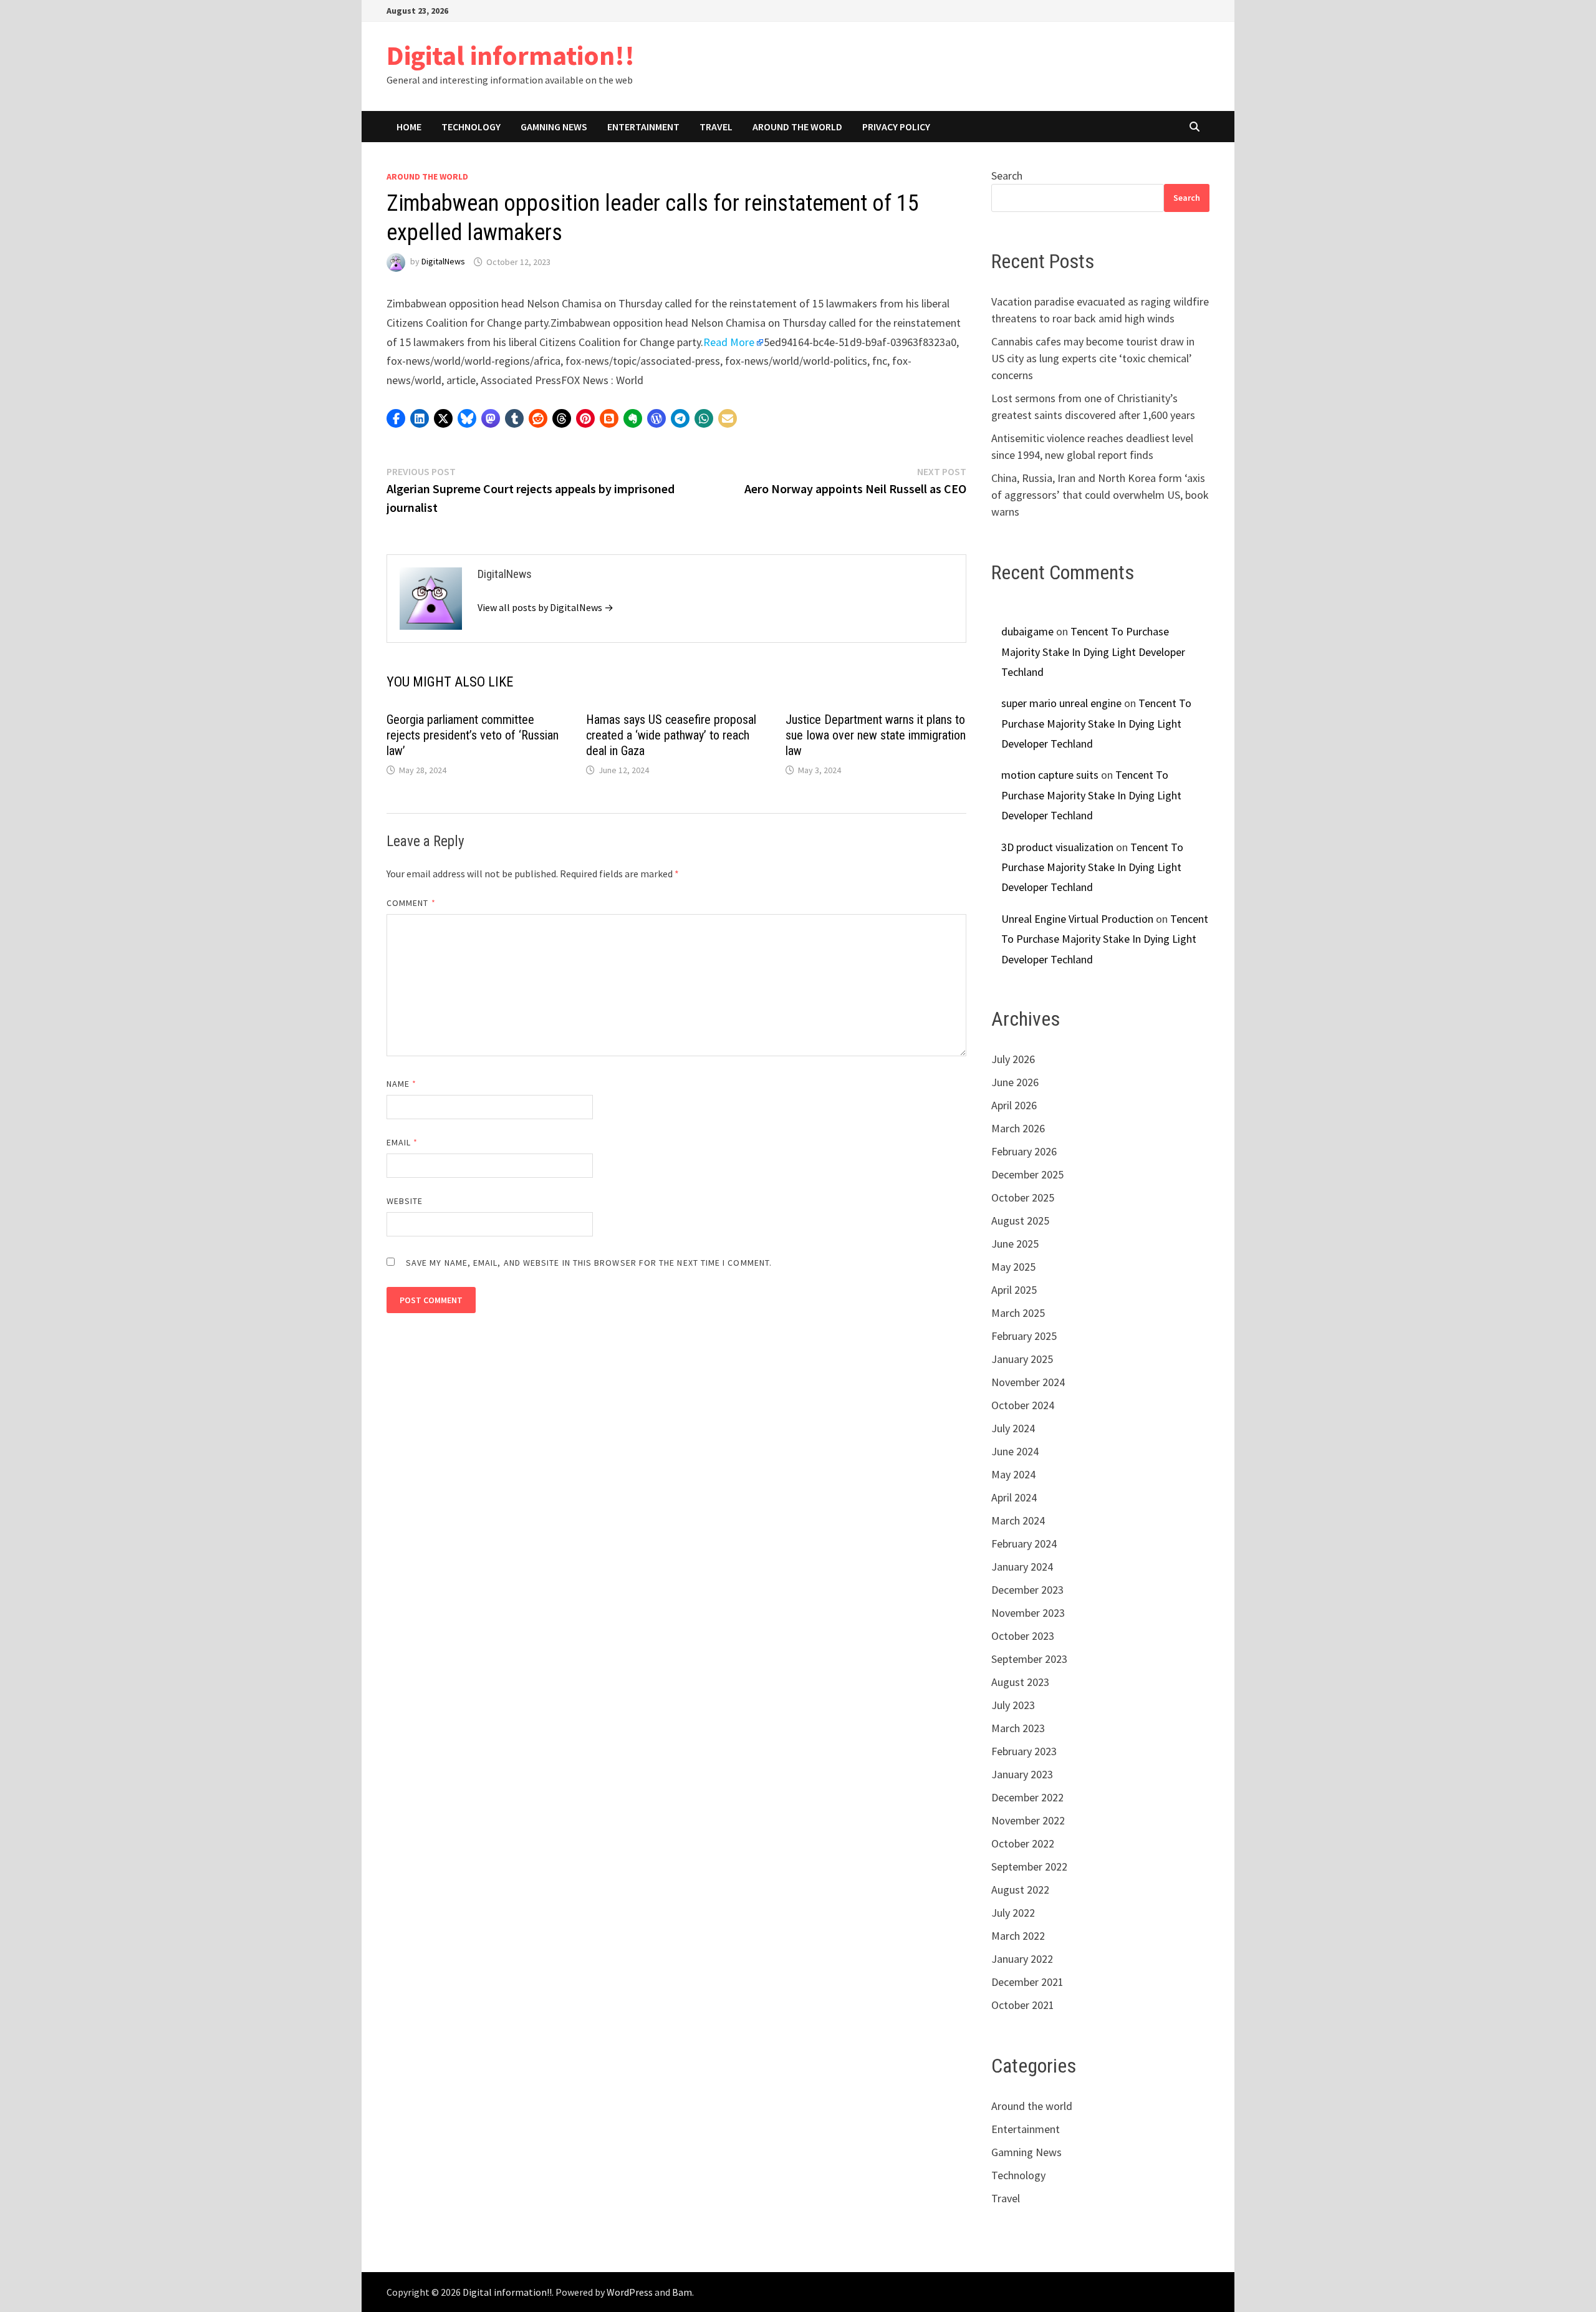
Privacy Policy (896, 127)
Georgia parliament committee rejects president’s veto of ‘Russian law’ (473, 735)
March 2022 (1018, 1936)
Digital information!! (511, 55)
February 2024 (1024, 1544)
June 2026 (1015, 1082)
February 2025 (1024, 1336)
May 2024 (1013, 1474)
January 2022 (1022, 1959)
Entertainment (643, 127)
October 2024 (1023, 1405)
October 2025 (1023, 1197)
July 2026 (1013, 1059)
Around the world (797, 127)
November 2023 (1028, 1613)
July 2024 (1013, 1428)
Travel (716, 127)
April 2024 (1014, 1497)
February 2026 (1024, 1151)
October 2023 (1023, 1636)
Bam (682, 2292)
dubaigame (1027, 631)
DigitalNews (443, 262)
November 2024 (1028, 1382)
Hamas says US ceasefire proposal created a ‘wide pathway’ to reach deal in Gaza (671, 735)
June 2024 (1015, 1451)
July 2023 (1013, 1705)
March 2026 (1018, 1128)
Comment (411, 903)
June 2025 (1015, 1244)
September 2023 (1029, 1659)
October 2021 (1023, 2005)
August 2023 (1020, 1682)
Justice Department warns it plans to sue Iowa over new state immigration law (876, 735)
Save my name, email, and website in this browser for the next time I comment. (589, 1263)
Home (409, 127)
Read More (729, 342)
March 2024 (1018, 1520)
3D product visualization (1057, 847)
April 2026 (1014, 1105)
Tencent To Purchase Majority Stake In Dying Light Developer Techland (1093, 652)
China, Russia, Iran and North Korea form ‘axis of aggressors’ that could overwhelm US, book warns (1100, 495)
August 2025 (1020, 1221)
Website (405, 1201)
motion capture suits (1050, 775)
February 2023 (1024, 1751)
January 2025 (1022, 1359)
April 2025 (1014, 1290)
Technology (471, 127)
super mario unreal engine (1061, 703)
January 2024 (1022, 1567)
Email (402, 1142)
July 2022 (1013, 1913)
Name (401, 1084)
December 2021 (1027, 1982)
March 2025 (1018, 1313)
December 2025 (1027, 1174)
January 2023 (1022, 1774)
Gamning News (554, 127)
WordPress (630, 2292)
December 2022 (1027, 1797)
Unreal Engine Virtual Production (1077, 919)
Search (1007, 176)
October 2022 (1023, 1843)
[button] (396, 418)
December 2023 (1027, 1590)
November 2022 (1028, 1820)
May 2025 (1013, 1267)
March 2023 (1018, 1728)
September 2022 (1029, 1866)
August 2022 (1020, 1890)
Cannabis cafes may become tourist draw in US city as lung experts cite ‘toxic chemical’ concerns (1093, 358)
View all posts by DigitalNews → (546, 607)
